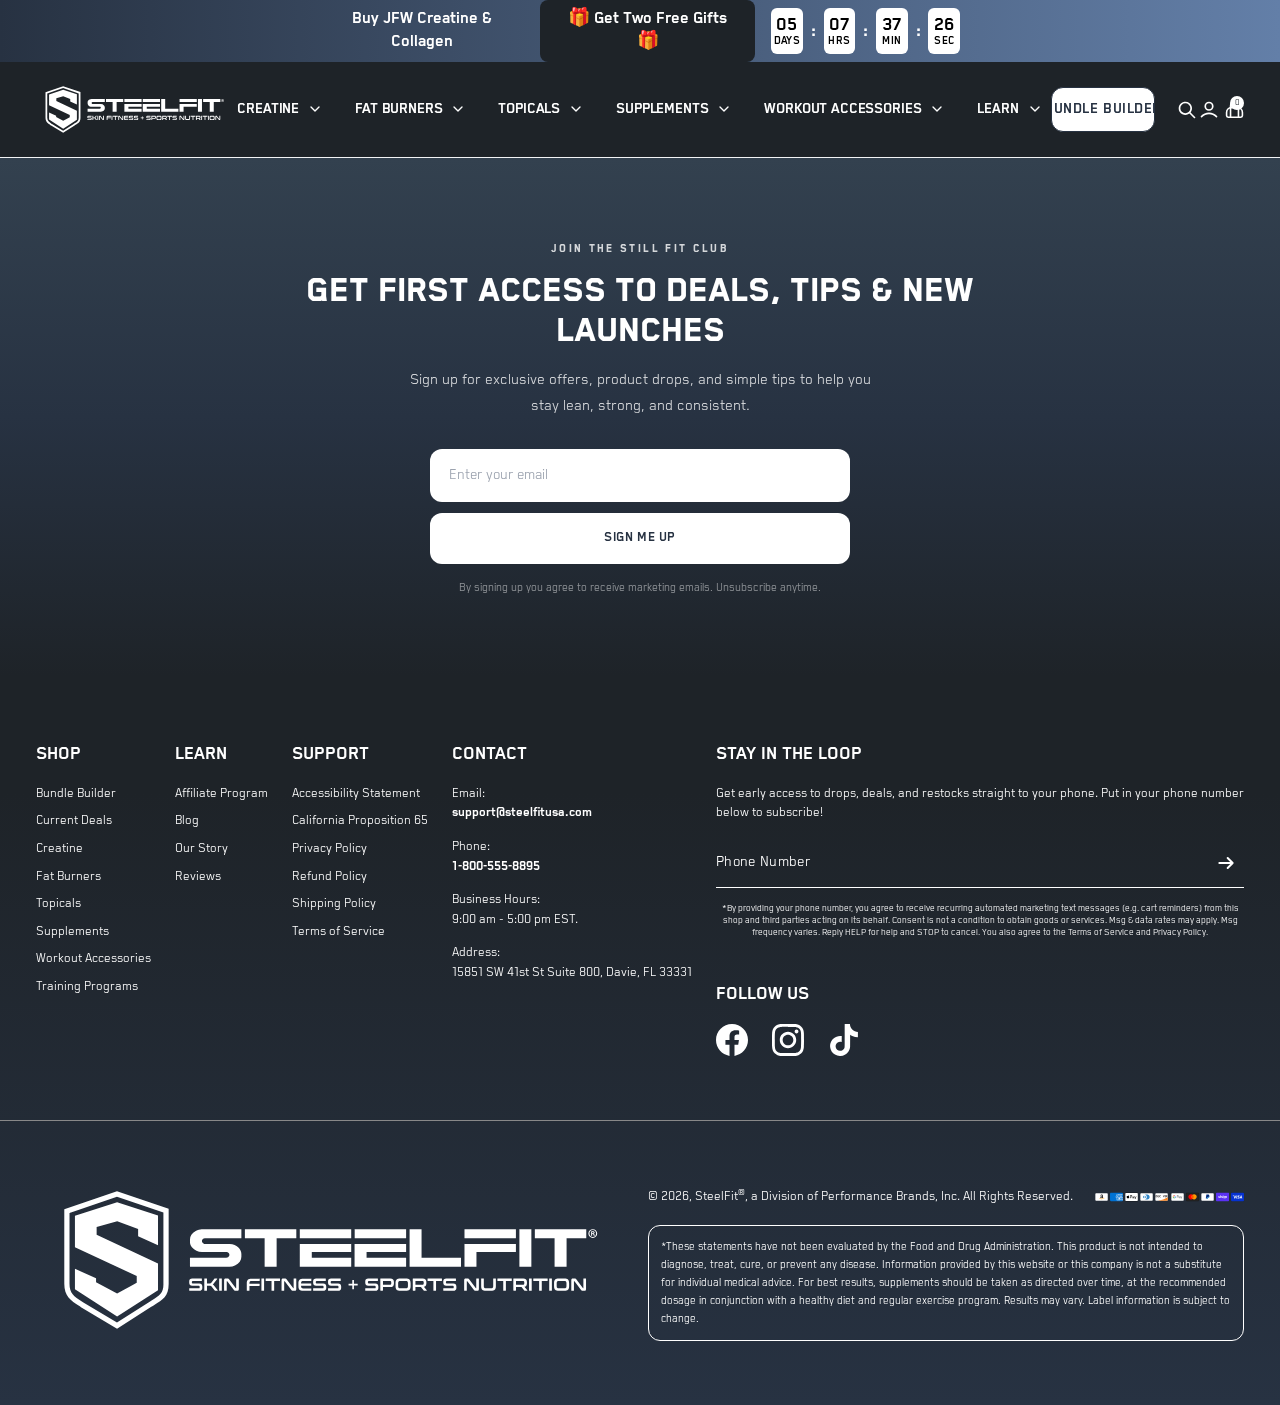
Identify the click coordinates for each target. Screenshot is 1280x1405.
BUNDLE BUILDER (1103, 109)
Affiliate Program (221, 793)
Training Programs (87, 986)
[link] (732, 1040)
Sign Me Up (640, 537)
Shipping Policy (334, 903)
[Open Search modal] (1186, 110)
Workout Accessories (93, 958)
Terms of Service (338, 931)
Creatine (59, 848)
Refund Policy (329, 876)
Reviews (198, 876)
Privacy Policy (329, 848)
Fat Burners (68, 876)
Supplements (72, 931)
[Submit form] (1226, 863)
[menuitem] (280, 109)
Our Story (201, 848)
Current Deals (74, 820)
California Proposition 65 (360, 820)
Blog (187, 820)
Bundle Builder (76, 793)
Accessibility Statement (356, 793)
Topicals (58, 903)
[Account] (1209, 110)
